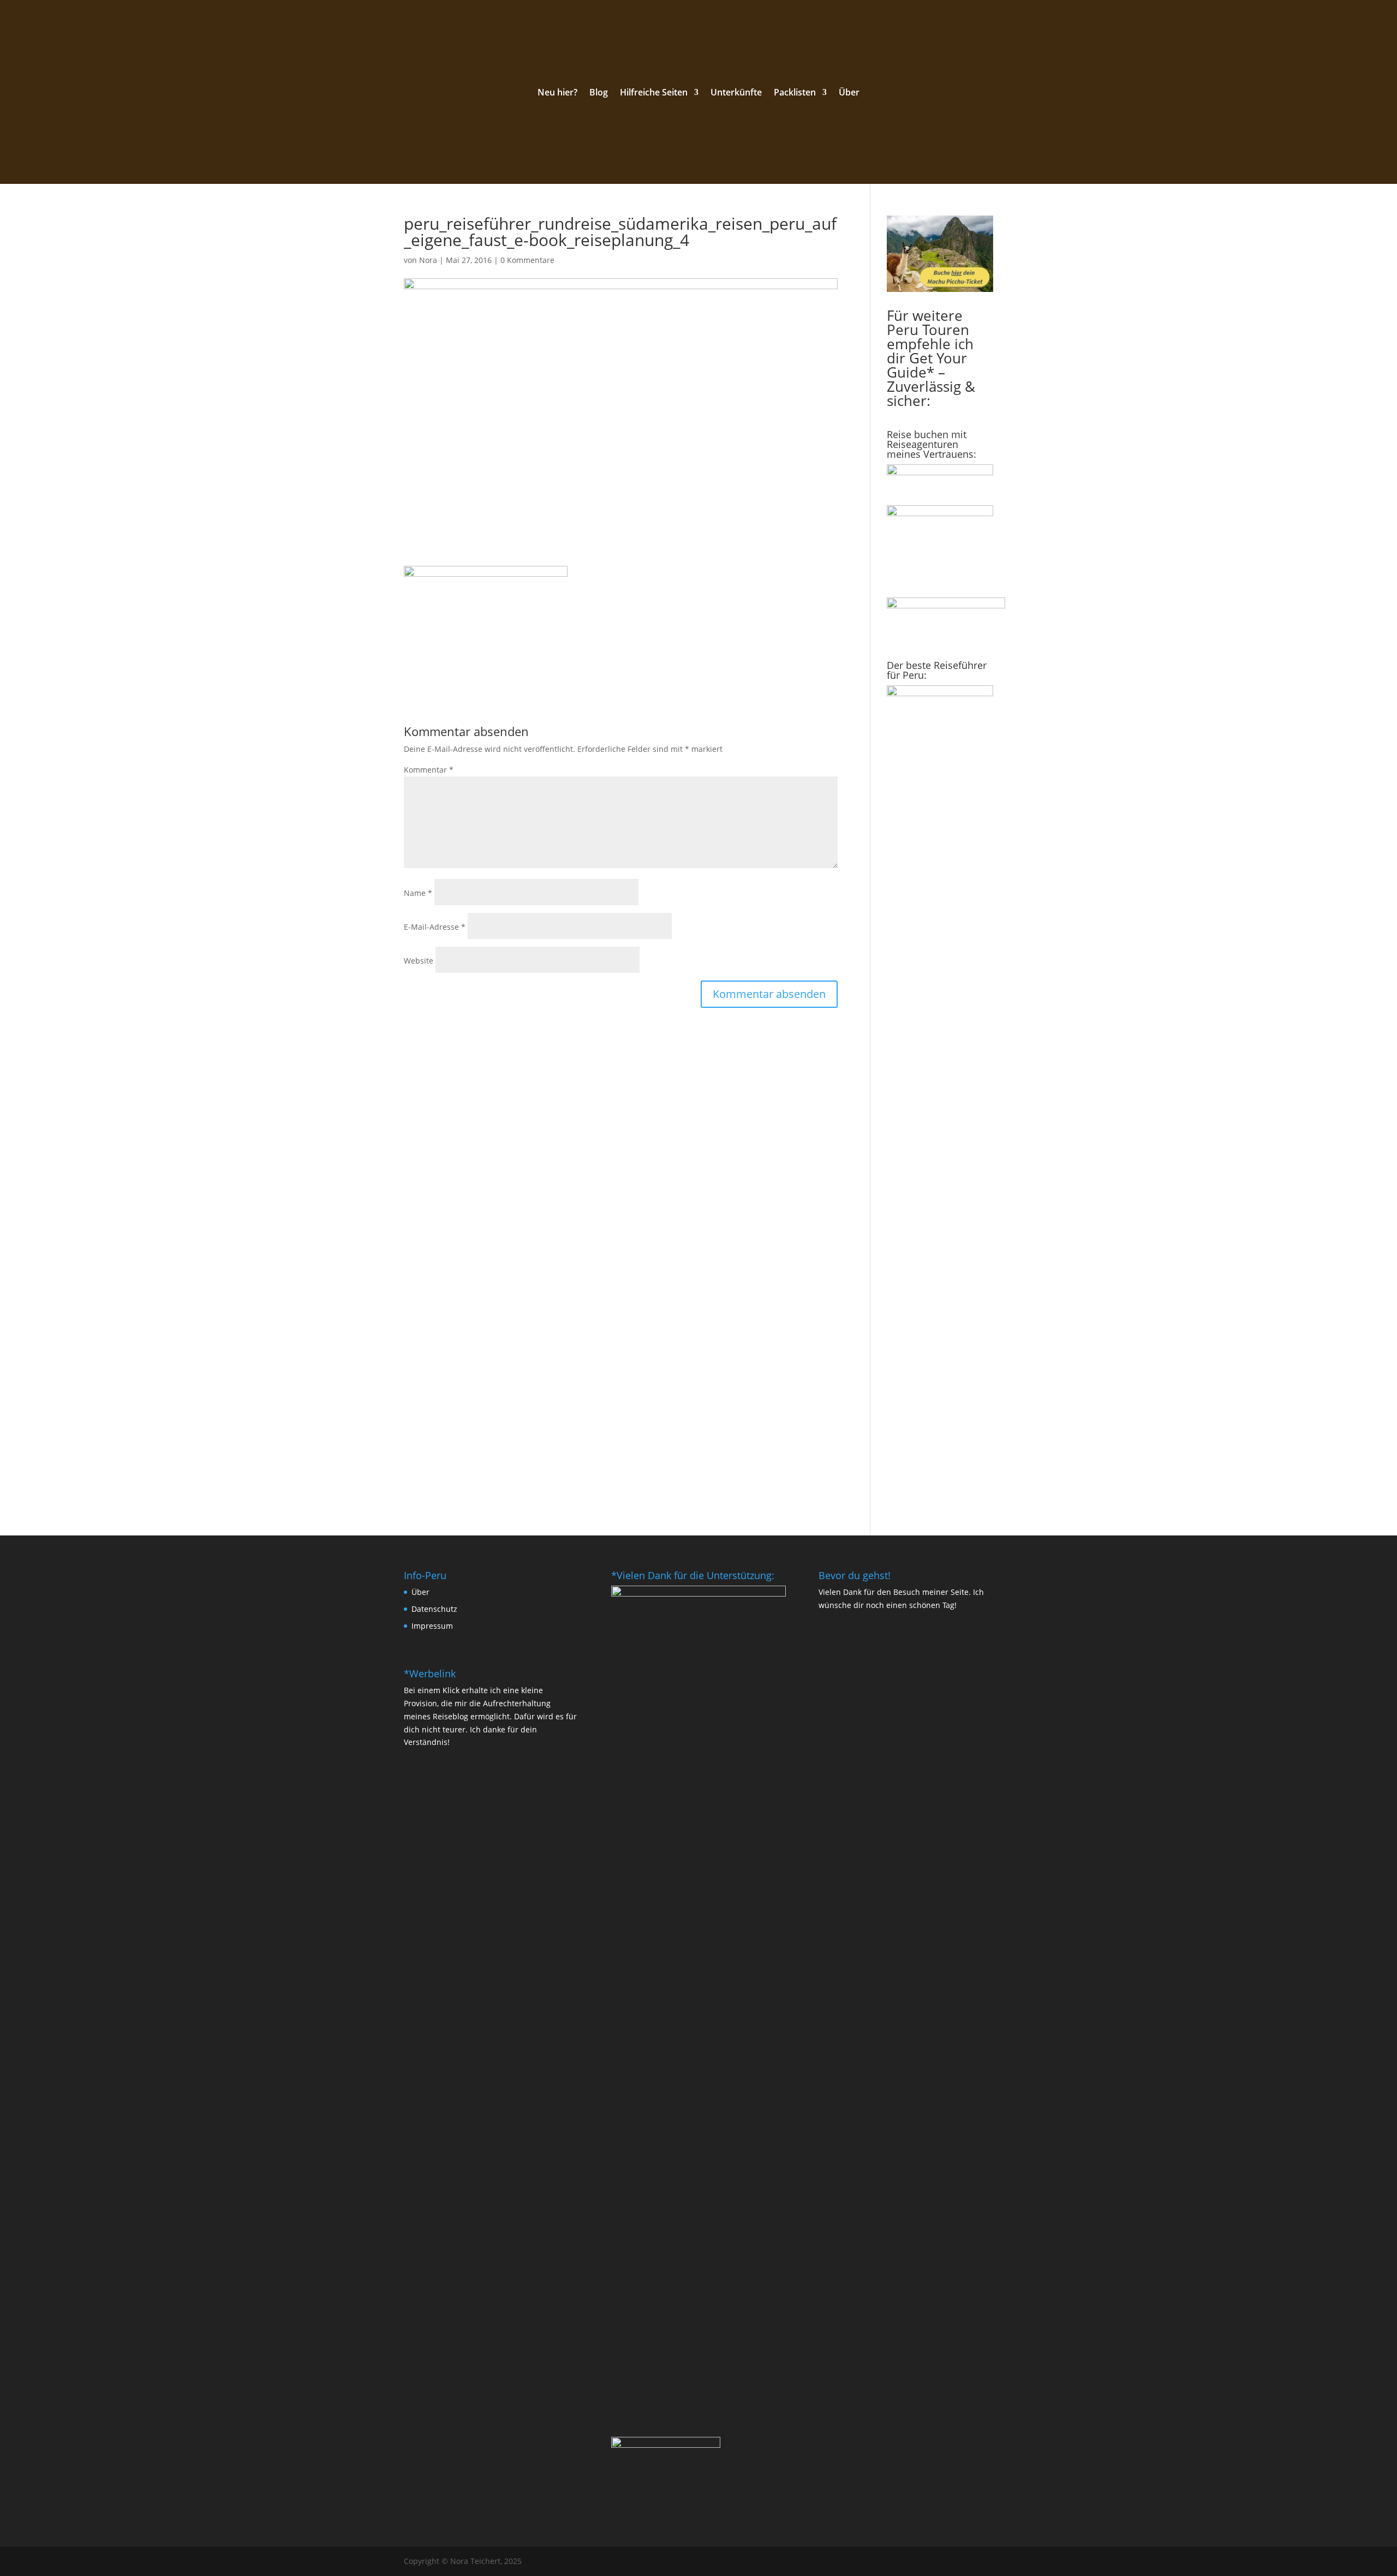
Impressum (432, 1626)
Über (849, 93)
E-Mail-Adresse (435, 927)
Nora (428, 260)
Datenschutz (434, 1609)
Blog (599, 93)
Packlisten (795, 93)
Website (419, 961)
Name (418, 893)
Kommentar (429, 770)
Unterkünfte (736, 93)
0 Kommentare (527, 260)
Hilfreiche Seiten (654, 93)
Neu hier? (557, 93)
